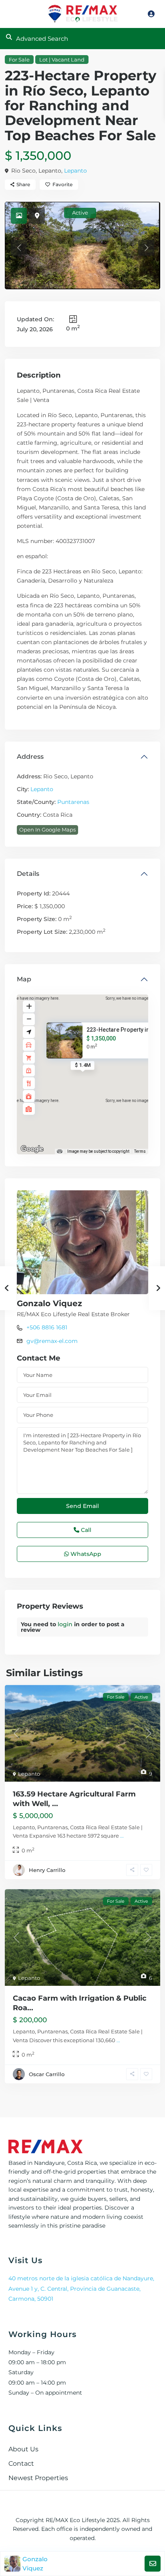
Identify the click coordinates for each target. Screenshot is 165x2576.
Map (24, 979)
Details (28, 874)
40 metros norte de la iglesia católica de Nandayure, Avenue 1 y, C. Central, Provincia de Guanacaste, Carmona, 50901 (81, 2288)
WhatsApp (85, 1554)
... (122, 1836)
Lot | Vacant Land (62, 60)
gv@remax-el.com (52, 1341)
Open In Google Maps (47, 829)
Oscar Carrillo (47, 2074)
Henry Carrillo (47, 1870)
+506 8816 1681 (47, 1327)
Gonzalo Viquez (49, 1303)
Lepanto (75, 171)
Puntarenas (73, 802)
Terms (140, 1151)
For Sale (19, 60)
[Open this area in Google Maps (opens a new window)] (32, 1149)
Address (30, 757)
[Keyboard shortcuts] (60, 1152)
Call (85, 1530)
